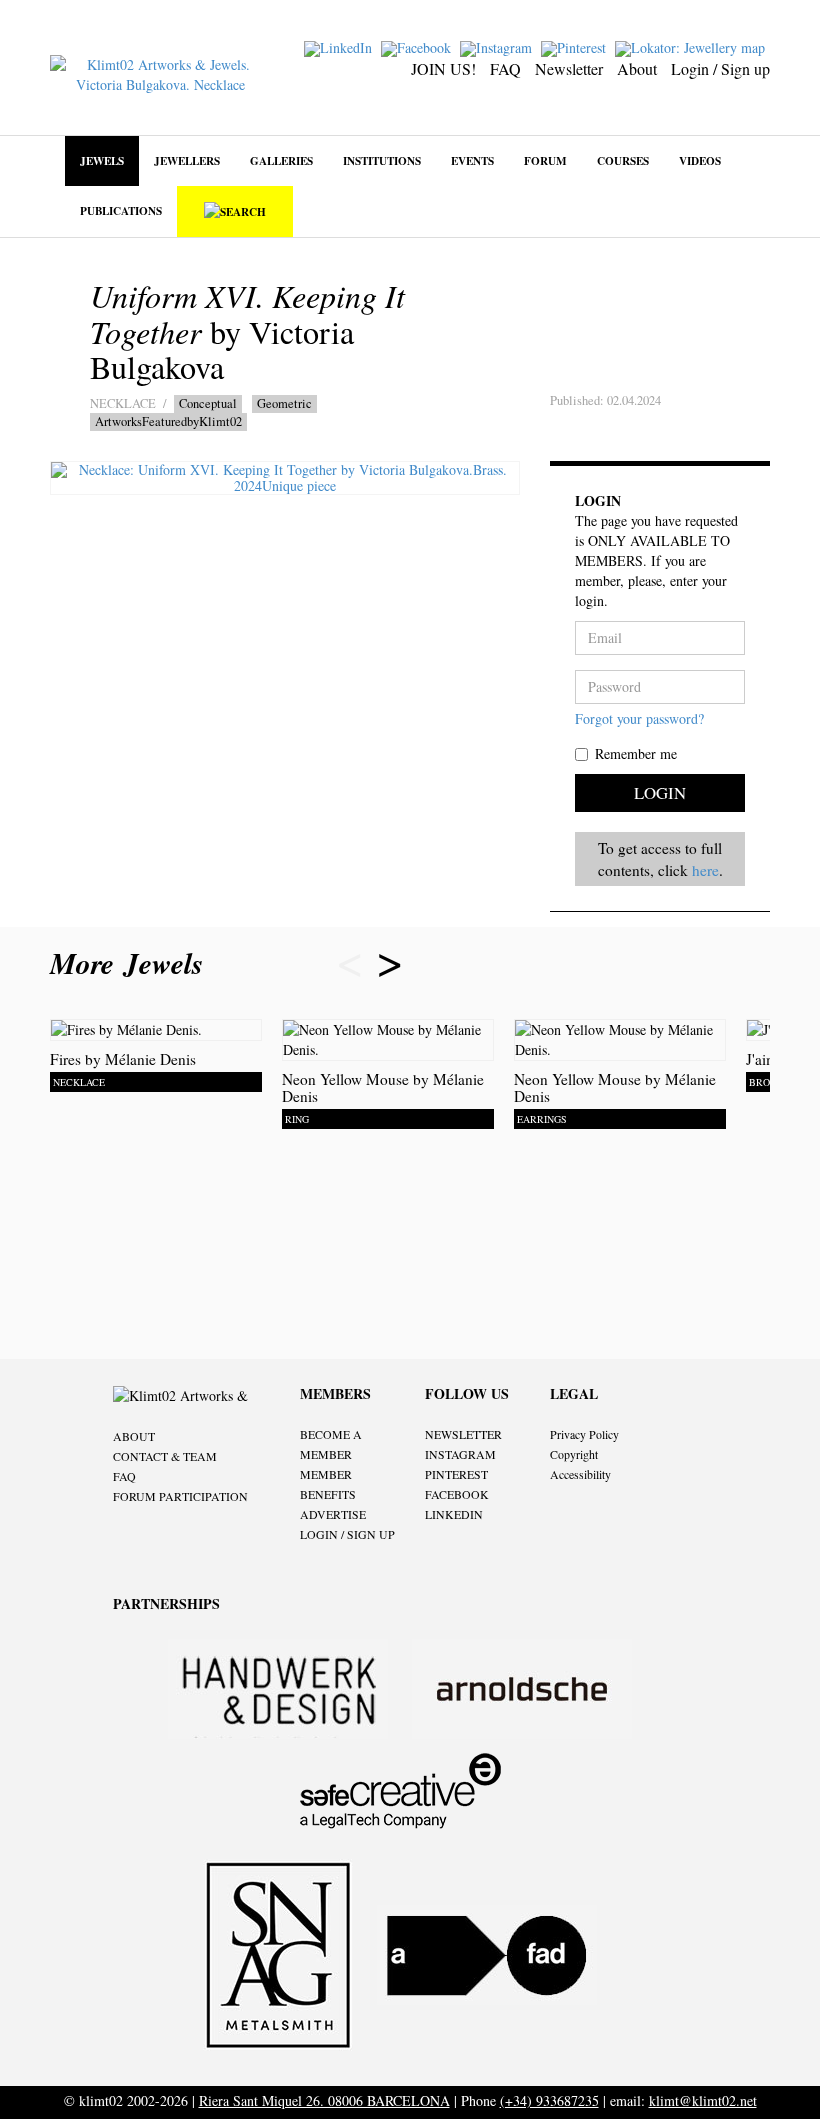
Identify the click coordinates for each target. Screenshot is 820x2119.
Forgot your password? (639, 718)
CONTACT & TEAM (165, 1456)
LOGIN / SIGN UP (347, 1534)
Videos (700, 160)
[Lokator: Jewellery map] (692, 46)
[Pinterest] (576, 46)
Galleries (281, 160)
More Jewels (131, 963)
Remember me (636, 753)
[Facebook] (418, 46)
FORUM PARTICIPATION (180, 1496)
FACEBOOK (457, 1494)
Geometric (284, 403)
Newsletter (569, 68)
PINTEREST (456, 1474)
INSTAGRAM (460, 1454)
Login (660, 792)
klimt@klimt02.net (703, 2100)
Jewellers (187, 160)
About (637, 68)
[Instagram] (498, 46)
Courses (623, 160)
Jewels (102, 160)
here (705, 870)
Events (472, 160)
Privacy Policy (584, 1434)
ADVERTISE (333, 1514)
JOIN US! (443, 68)
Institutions (382, 160)
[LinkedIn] (340, 46)
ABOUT (134, 1436)
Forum (545, 160)
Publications (121, 210)
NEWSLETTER (463, 1434)
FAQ (505, 68)
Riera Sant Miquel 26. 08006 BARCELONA (324, 2100)
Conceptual (208, 403)
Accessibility (580, 1474)
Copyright (574, 1454)
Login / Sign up (720, 68)
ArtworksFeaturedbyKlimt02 (168, 421)
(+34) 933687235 (549, 2100)
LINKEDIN (454, 1514)
